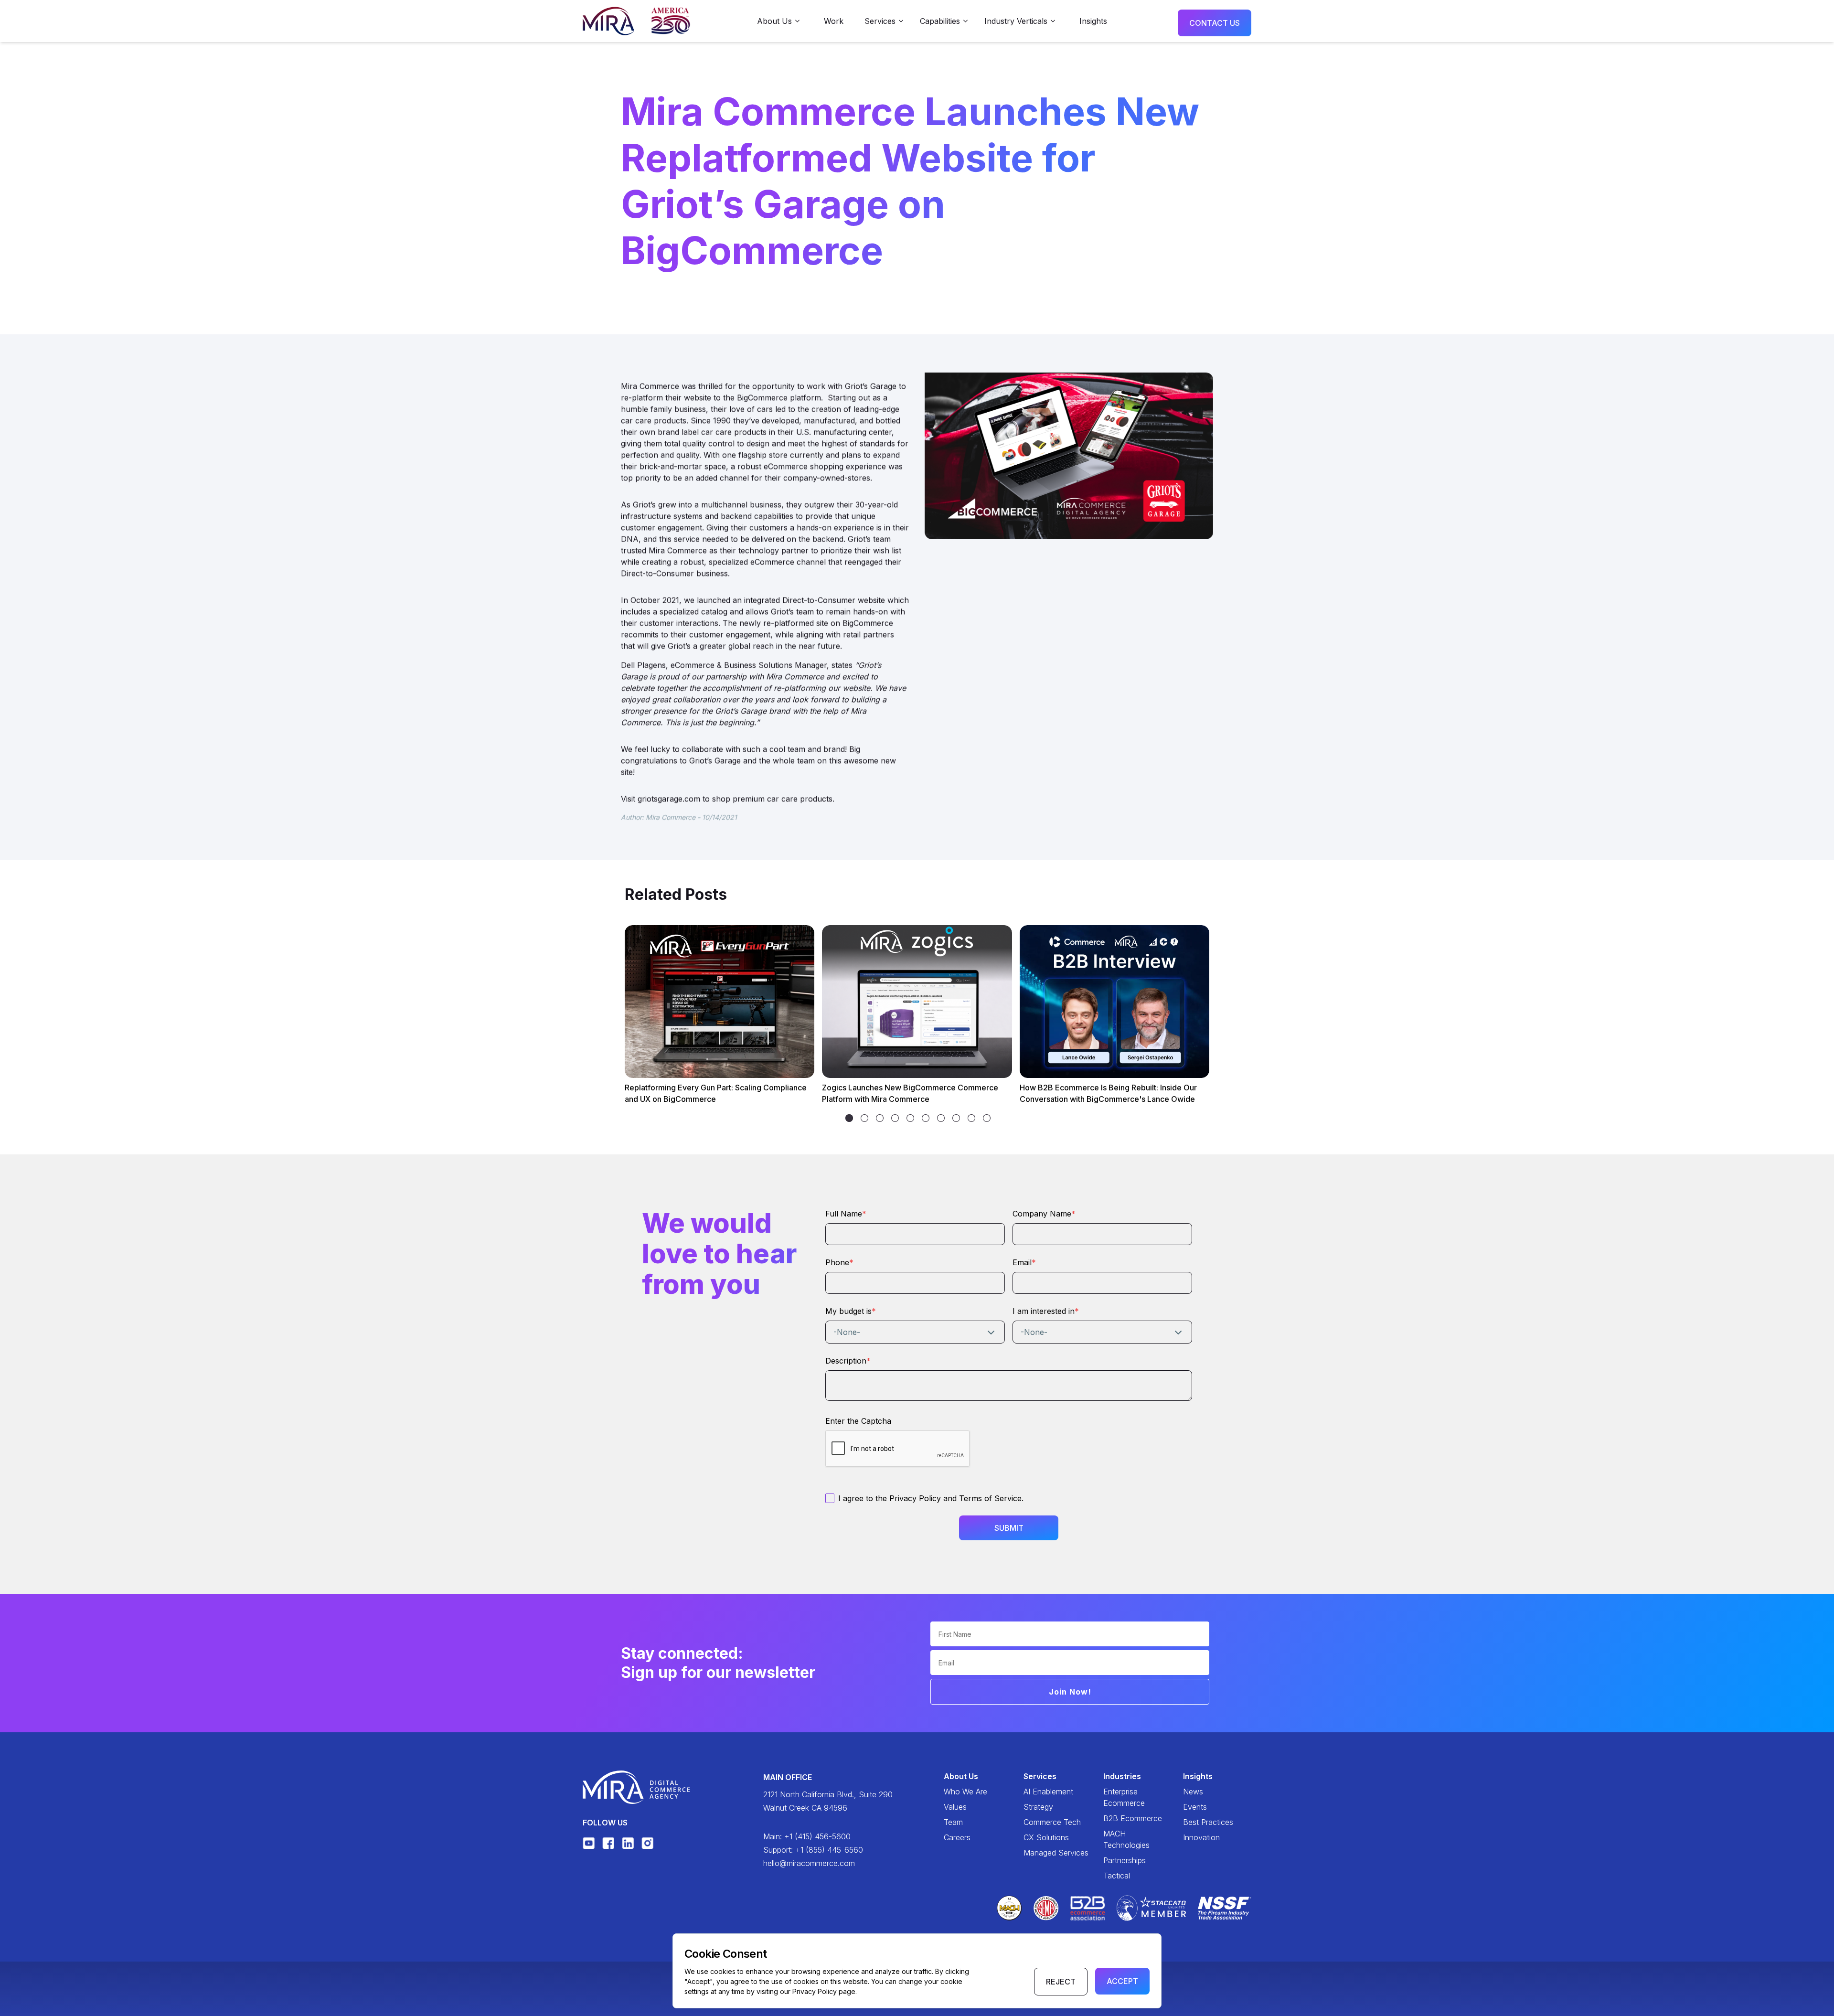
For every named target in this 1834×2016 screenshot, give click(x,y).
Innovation (1201, 1837)
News (1193, 1792)
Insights (1093, 21)
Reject (1061, 1982)
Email (1024, 1262)
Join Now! (1070, 1692)
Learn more (657, 1061)
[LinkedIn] (628, 1843)
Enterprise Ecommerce (1124, 1797)
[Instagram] (647, 1843)
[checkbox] (830, 1498)
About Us (961, 1776)
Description (848, 1361)
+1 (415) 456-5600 (817, 1836)
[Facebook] (608, 1843)
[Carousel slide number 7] (956, 1118)
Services (1040, 1776)
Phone (839, 1262)
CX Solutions (1046, 1837)
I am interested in (1046, 1311)
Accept (1122, 1981)
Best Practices (1208, 1822)
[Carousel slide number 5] (926, 1118)
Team (953, 1822)
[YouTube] (589, 1843)
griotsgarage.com (669, 799)
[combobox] (915, 1332)
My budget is (851, 1311)
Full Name (846, 1214)
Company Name (1044, 1214)
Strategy (1038, 1807)
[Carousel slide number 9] (987, 1118)
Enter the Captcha (858, 1421)
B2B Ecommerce (1133, 1818)
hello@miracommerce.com (809, 1863)
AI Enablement (1048, 1792)
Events (1195, 1807)
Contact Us (1215, 23)
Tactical (1117, 1876)
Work (834, 21)
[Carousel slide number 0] (849, 1118)
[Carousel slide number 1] (864, 1118)
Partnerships (1125, 1860)
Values (955, 1807)
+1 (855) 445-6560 (829, 1850)
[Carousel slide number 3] (895, 1118)
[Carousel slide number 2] (880, 1118)
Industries (1122, 1776)
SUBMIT (1009, 1528)
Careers (957, 1837)
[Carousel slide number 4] (910, 1118)
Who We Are (965, 1792)
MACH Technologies (1126, 1839)
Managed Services (1056, 1853)
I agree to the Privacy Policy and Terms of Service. (931, 1498)
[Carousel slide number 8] (971, 1118)
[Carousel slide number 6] (941, 1118)
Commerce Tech (1052, 1822)
